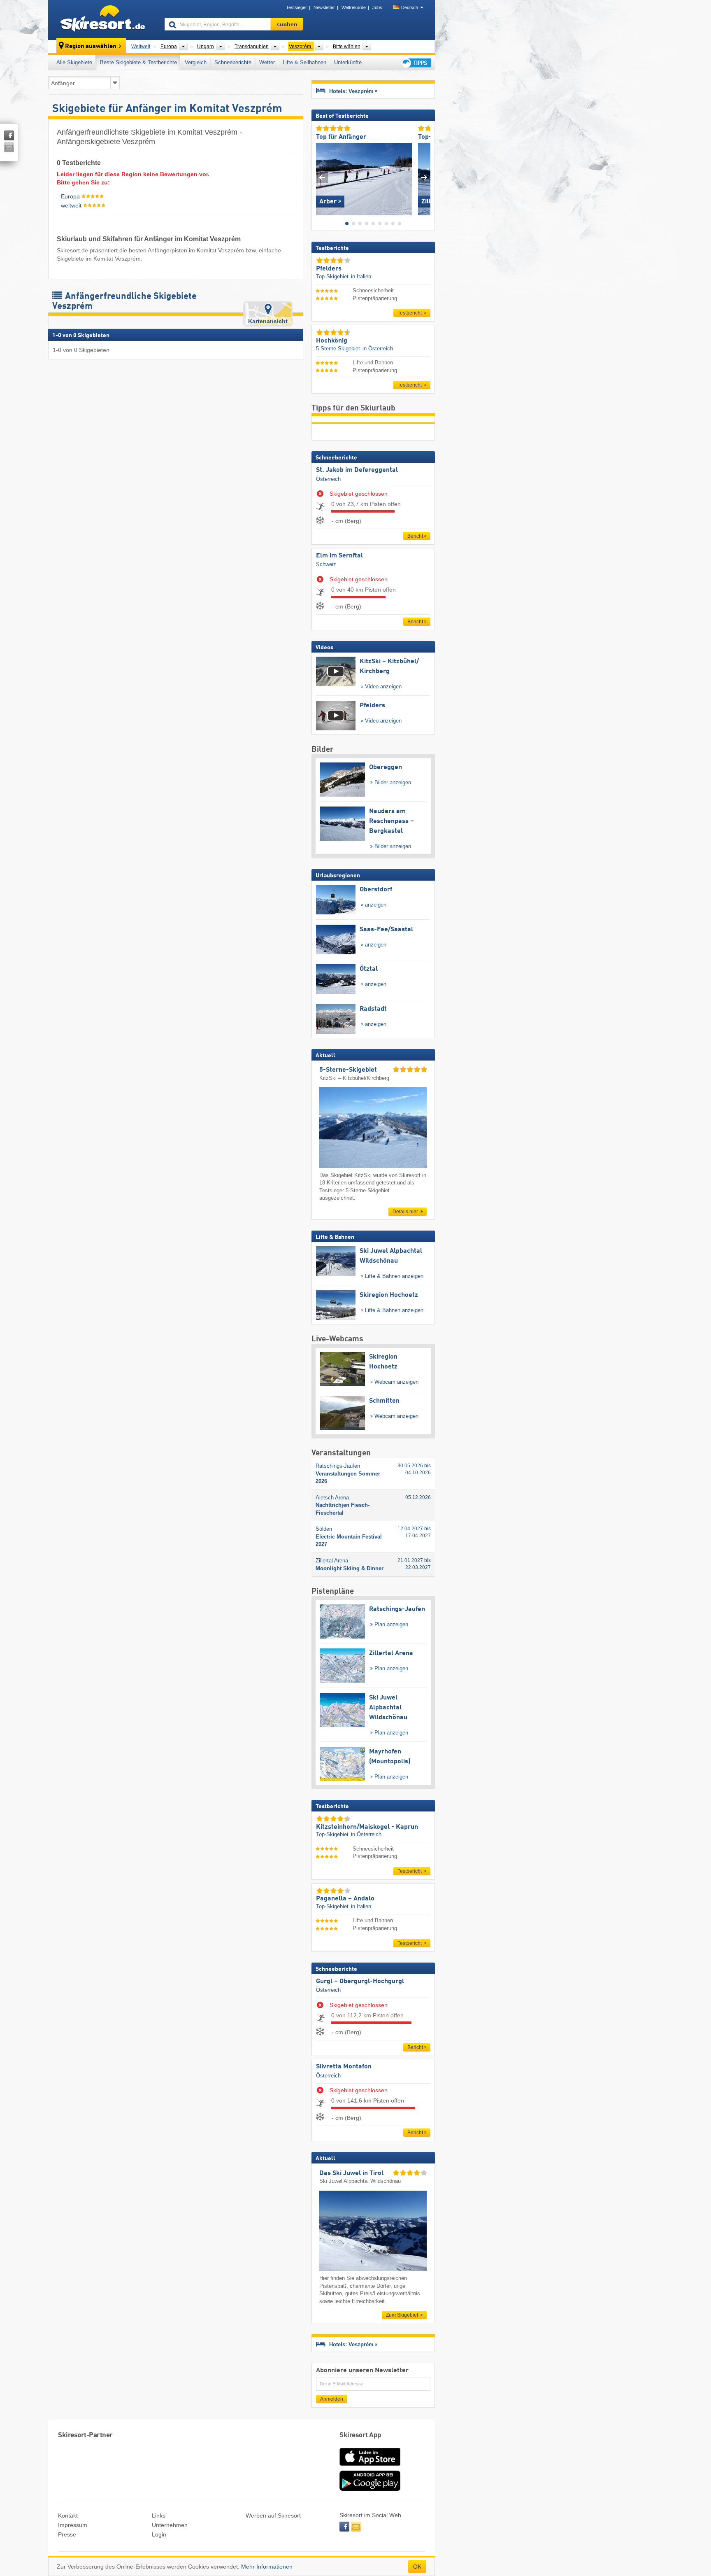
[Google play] (370, 2489)
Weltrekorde (354, 7)
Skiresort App (360, 2435)
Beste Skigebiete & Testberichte (138, 62)
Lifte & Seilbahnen (304, 62)
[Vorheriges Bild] (322, 177)
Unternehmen (170, 2525)
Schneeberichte (233, 62)
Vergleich (196, 62)
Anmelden (332, 2399)
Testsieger (296, 7)
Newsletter (324, 7)
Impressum (73, 2525)
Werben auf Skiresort (273, 2515)
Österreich (328, 479)
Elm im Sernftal (339, 556)
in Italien (361, 276)
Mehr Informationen (267, 2567)
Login (159, 2534)
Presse (67, 2534)
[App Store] (370, 2466)
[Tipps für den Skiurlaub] (416, 63)
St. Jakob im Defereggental (357, 470)
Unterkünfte (348, 62)
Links (159, 2515)
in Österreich (378, 349)
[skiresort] (103, 20)
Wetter (267, 62)
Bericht (415, 536)
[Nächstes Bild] (424, 177)
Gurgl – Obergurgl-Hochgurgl (360, 1982)
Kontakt (68, 2515)
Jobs (377, 7)
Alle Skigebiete (74, 62)
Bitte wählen (347, 47)
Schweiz (326, 564)
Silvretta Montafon (344, 2067)
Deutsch (410, 7)
